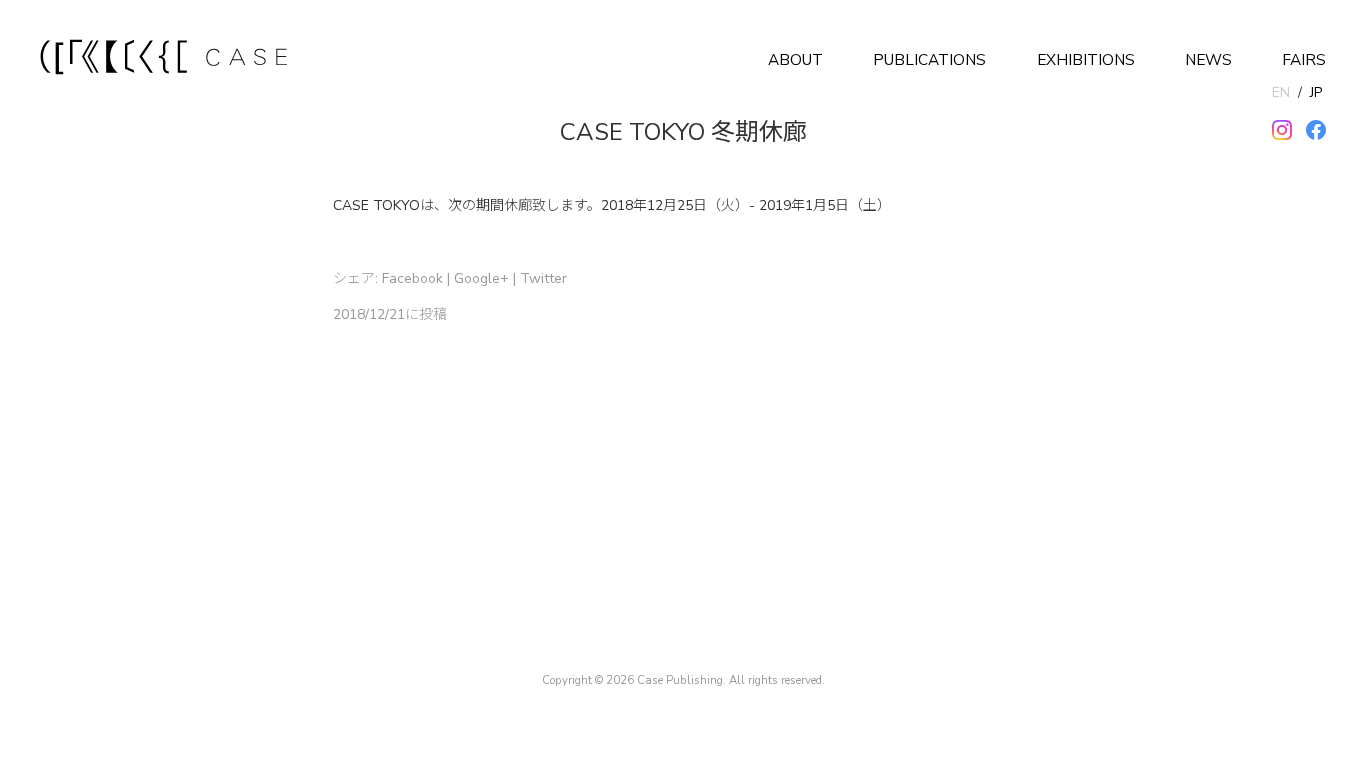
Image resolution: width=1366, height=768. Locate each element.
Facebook (412, 278)
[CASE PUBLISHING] (165, 60)
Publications (929, 59)
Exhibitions (1086, 59)
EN (1281, 92)
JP (1316, 92)
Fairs (1304, 59)
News (1208, 59)
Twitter (543, 278)
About (795, 59)
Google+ (481, 278)
